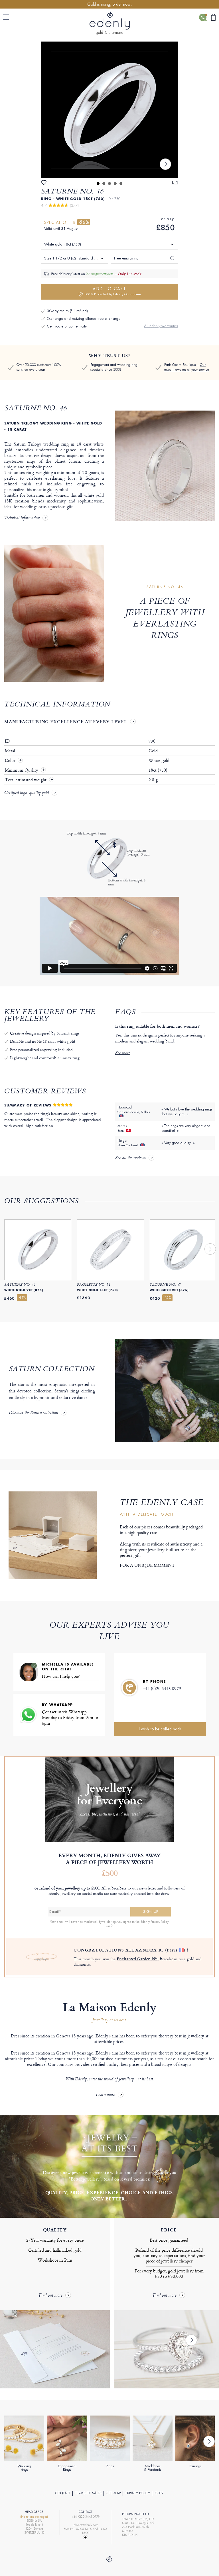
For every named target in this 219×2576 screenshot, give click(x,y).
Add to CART (113, 291)
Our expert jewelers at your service (187, 367)
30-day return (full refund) (67, 311)
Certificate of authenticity (67, 326)
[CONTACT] (203, 17)
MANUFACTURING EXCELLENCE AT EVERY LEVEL (66, 722)
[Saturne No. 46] (109, 110)
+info (110, 1926)
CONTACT (63, 2493)
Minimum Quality (22, 770)
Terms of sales (88, 2493)
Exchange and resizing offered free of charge (84, 319)
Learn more (105, 2095)
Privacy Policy (138, 2493)
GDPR (159, 2493)
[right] (165, 164)
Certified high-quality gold (27, 793)
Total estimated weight (26, 780)
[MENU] (7, 17)
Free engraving (126, 258)
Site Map (113, 2493)
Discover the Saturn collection (33, 1413)
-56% (84, 222)
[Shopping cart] (213, 17)
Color (11, 761)
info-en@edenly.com (86, 2525)
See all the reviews (130, 1158)
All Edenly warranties (161, 326)
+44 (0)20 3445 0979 (162, 1688)
